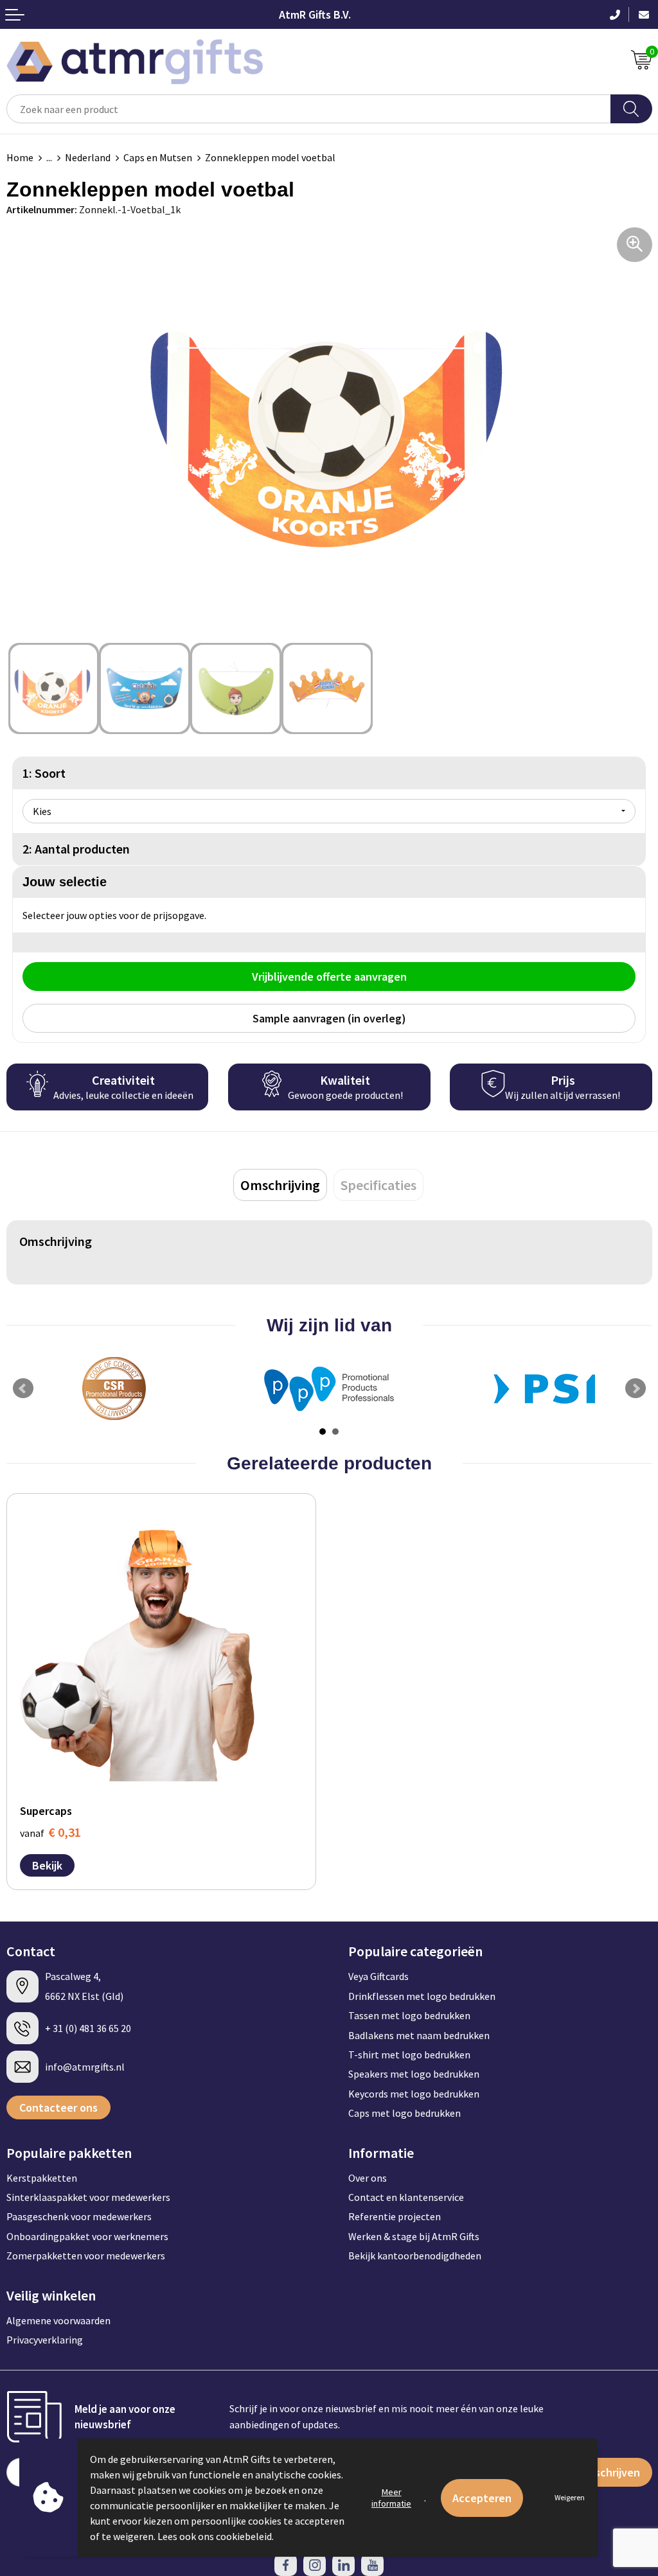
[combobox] (309, 109)
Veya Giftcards (378, 1976)
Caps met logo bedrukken (405, 2113)
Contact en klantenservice (406, 2197)
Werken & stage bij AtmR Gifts (414, 2236)
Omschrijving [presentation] (280, 1185)
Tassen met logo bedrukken (409, 2015)
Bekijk (47, 1865)
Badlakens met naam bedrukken (419, 2035)
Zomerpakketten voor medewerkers (86, 2256)
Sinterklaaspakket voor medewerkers (88, 2197)
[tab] (280, 1185)
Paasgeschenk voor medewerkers (79, 2216)
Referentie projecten (395, 2216)
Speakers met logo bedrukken (414, 2074)
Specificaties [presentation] (378, 1185)
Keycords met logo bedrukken (414, 2094)
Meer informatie (391, 2498)
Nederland (88, 157)
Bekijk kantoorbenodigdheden (415, 2256)
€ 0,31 (50, 1832)
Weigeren (570, 2497)
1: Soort (44, 773)
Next (636, 1389)
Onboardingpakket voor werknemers (87, 2236)
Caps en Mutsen (158, 157)
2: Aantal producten (76, 849)
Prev (23, 1389)
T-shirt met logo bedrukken (409, 2055)
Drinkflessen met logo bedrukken (422, 1996)
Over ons (368, 2178)
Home (20, 157)
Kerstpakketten (42, 2178)
